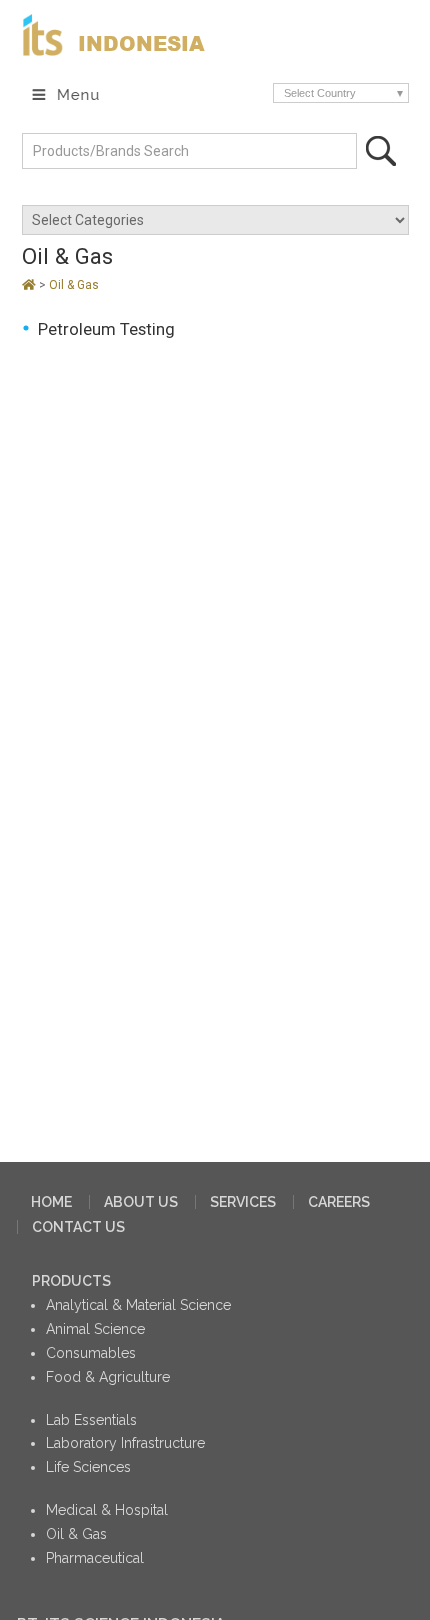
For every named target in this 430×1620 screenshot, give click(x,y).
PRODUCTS (71, 1281)
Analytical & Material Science (138, 1305)
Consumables (91, 1353)
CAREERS (339, 1202)
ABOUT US (141, 1202)
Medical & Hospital (107, 1510)
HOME (51, 1202)
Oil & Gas (74, 285)
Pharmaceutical (95, 1558)
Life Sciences (88, 1467)
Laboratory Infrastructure (125, 1443)
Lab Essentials (91, 1420)
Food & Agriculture (108, 1377)
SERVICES (243, 1202)
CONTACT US (78, 1227)
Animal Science (95, 1329)
